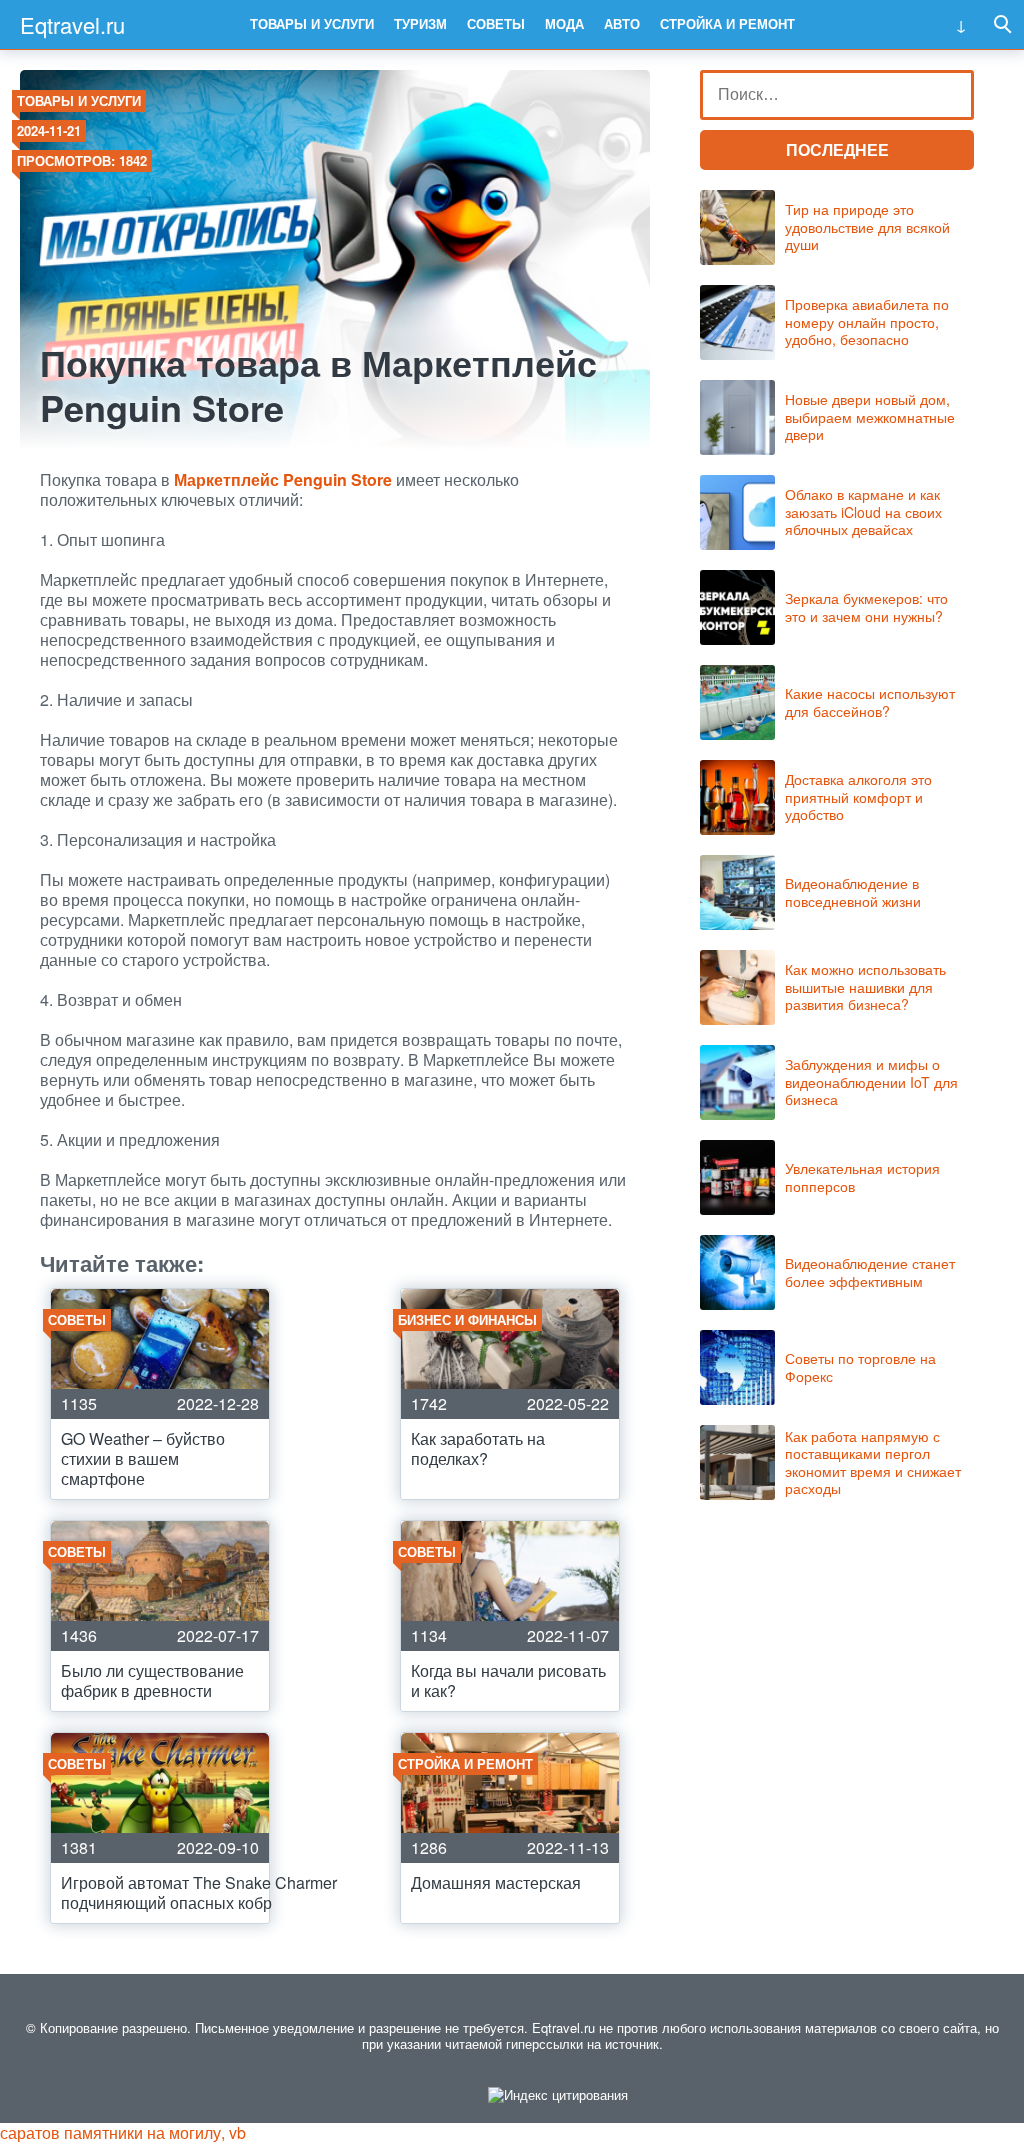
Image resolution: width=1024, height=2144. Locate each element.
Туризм (420, 23)
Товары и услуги (312, 23)
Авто (622, 23)
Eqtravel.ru (72, 24)
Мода (564, 23)
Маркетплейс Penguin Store (283, 479)
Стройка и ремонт (727, 23)
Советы (496, 23)
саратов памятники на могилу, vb (123, 2132)
